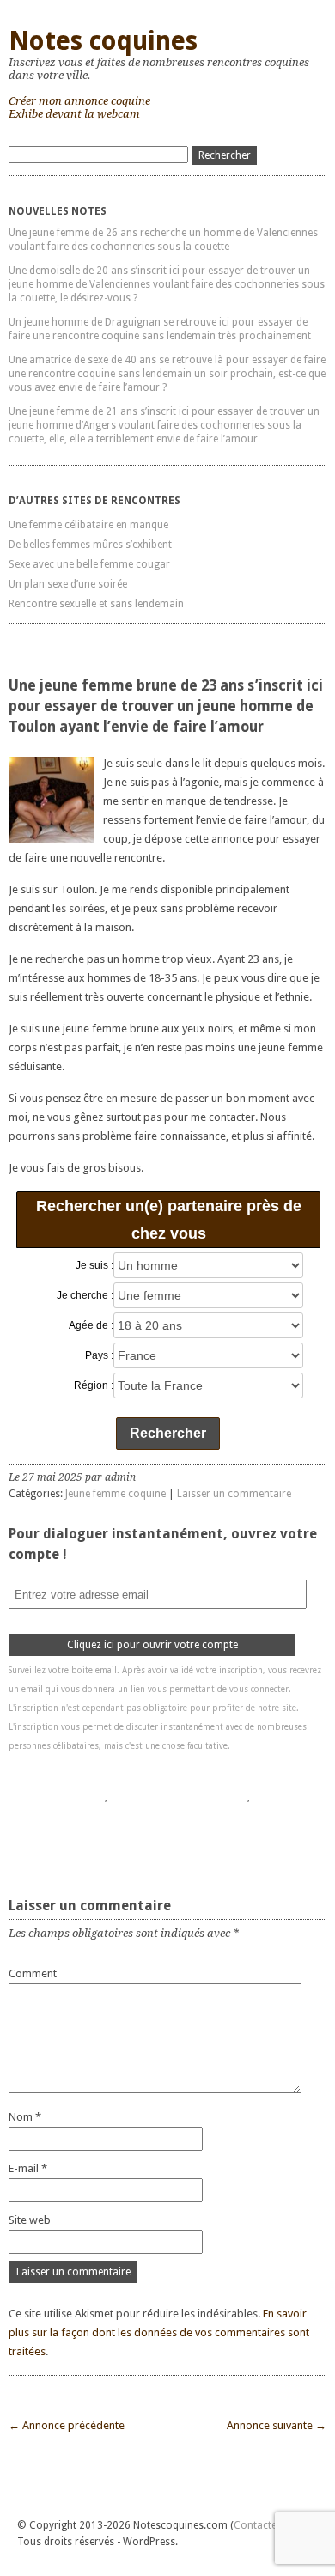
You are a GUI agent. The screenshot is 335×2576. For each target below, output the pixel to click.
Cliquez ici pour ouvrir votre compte (152, 1645)
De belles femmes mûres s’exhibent (90, 545)
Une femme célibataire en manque (88, 525)
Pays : (99, 1355)
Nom (25, 2117)
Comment (33, 1973)
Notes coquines (103, 41)
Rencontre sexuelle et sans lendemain (96, 604)
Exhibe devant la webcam (74, 114)
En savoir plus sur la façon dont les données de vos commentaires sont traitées (159, 2332)
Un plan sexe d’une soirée (68, 584)
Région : (94, 1385)
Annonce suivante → (277, 2425)
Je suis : (94, 1265)
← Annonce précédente (67, 2425)
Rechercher (168, 1433)
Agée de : (91, 1325)
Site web (30, 2220)
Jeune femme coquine (116, 1494)
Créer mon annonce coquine (79, 101)
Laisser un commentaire (234, 1494)
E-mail (28, 2168)
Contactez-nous (271, 2525)
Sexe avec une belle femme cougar (89, 564)
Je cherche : (85, 1295)
